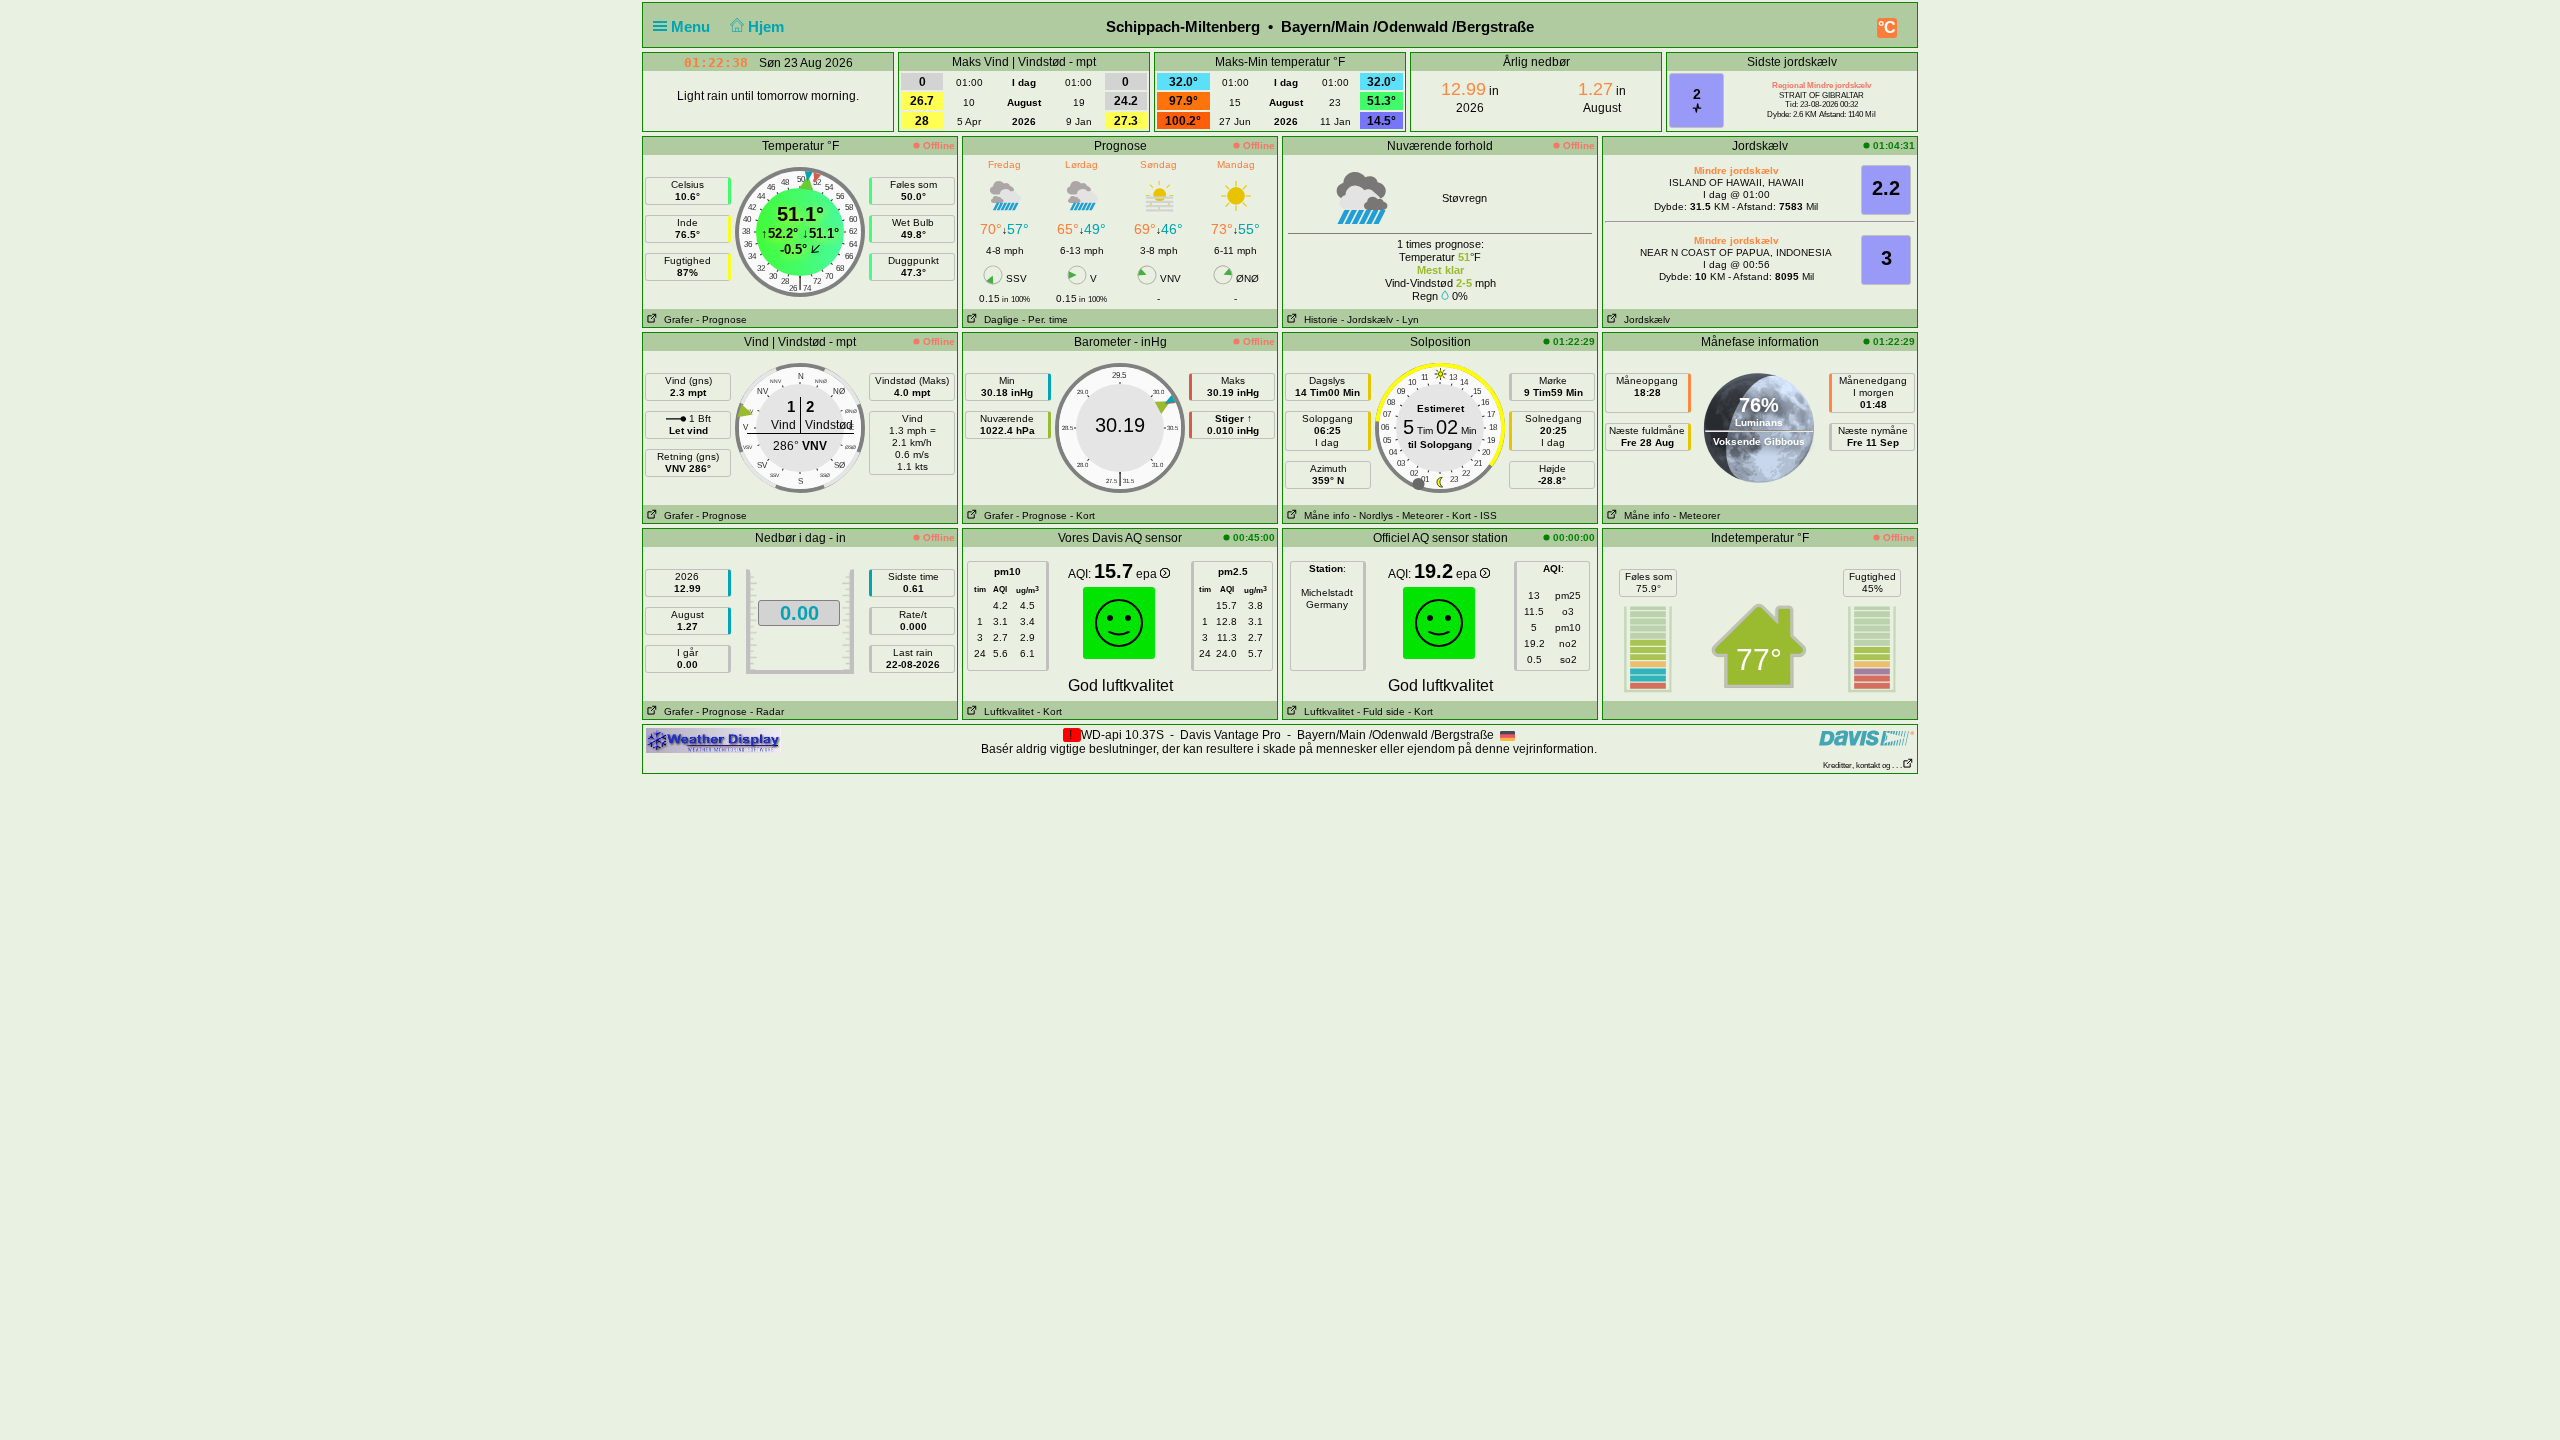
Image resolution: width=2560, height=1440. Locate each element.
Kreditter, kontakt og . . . (1862, 765)
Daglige (998, 319)
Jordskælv (1644, 319)
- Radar (767, 711)
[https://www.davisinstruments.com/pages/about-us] (1866, 737)
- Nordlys (1373, 515)
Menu (692, 26)
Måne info (1324, 515)
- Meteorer (1419, 515)
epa (1148, 574)
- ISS (1485, 515)
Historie (1318, 319)
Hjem (768, 26)
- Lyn (1407, 319)
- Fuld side (1381, 711)
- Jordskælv (1367, 319)
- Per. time (1045, 319)
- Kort (1082, 515)
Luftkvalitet (1006, 711)
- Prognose (721, 319)
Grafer (675, 319)
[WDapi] (713, 740)
